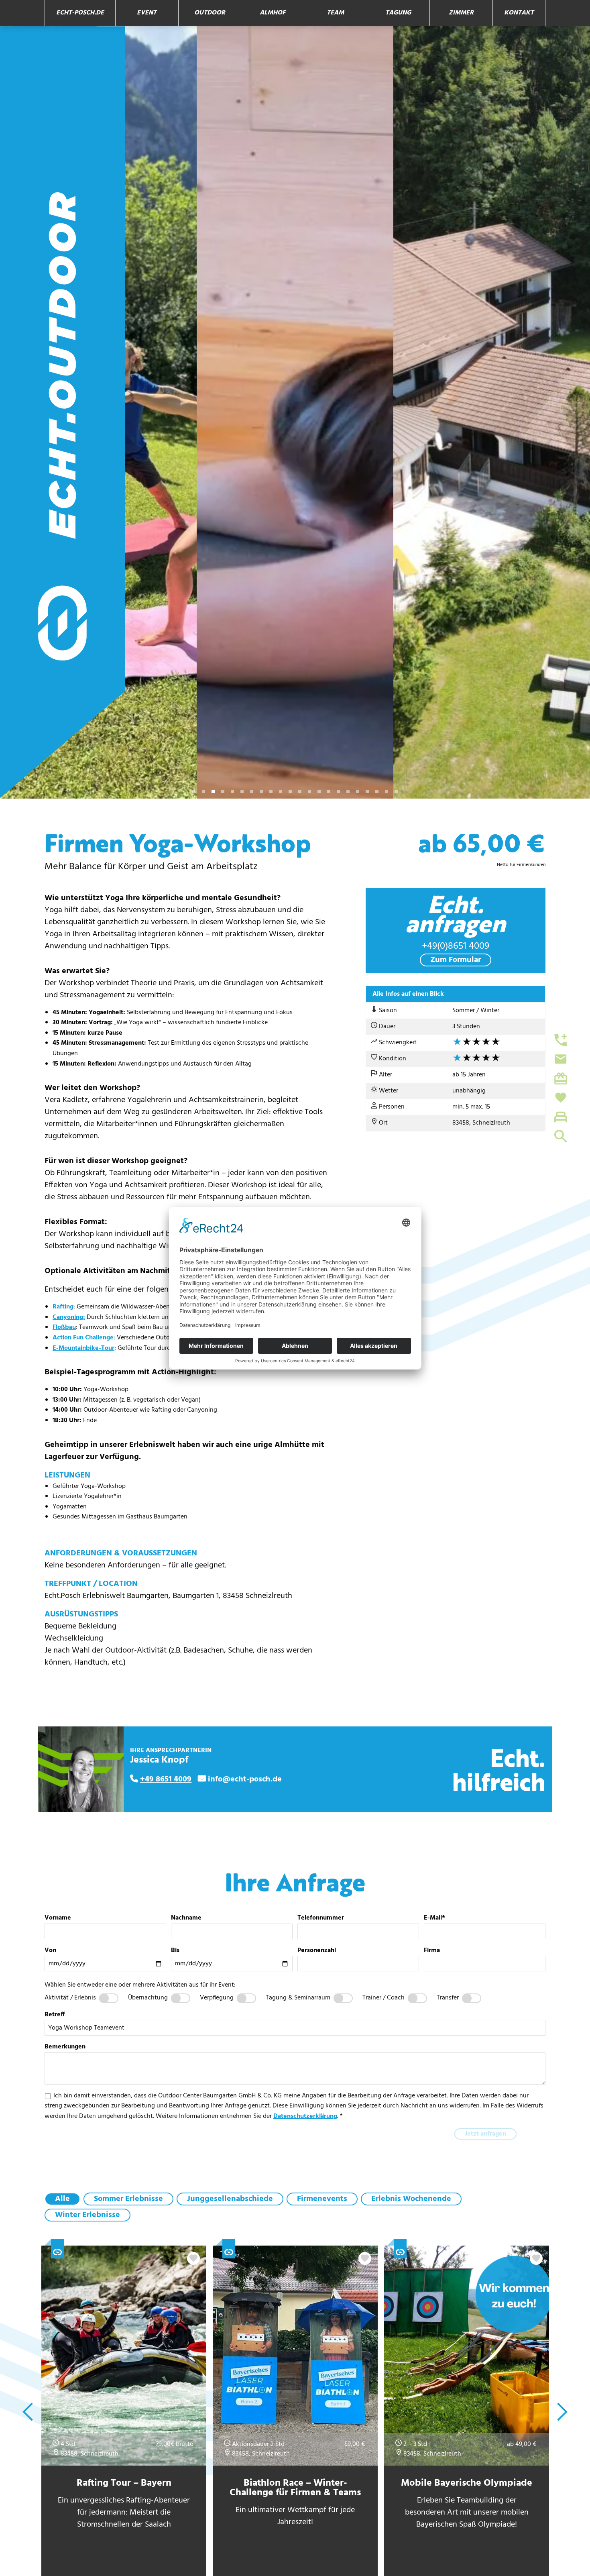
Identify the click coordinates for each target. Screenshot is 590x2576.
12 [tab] (300, 791)
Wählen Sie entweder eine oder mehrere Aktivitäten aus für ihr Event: (140, 1985)
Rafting (63, 1307)
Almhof (273, 13)
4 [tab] (223, 791)
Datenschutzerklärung (305, 2116)
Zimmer (461, 13)
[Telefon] (556, 1040)
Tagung (398, 13)
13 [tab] (309, 791)
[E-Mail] (556, 1059)
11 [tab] (290, 791)
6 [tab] (242, 791)
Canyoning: (69, 1317)
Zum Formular (456, 960)
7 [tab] (252, 791)
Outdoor (210, 13)
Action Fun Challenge (83, 1338)
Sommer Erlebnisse (128, 2199)
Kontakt (519, 13)
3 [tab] (213, 791)
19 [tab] (367, 791)
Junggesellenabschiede (230, 2199)
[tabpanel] (98, 412)
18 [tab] (358, 791)
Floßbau (64, 1327)
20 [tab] (377, 791)
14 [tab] (319, 791)
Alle (62, 2199)
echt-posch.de (80, 13)
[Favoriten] (556, 1098)
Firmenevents (322, 2199)
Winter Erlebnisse (87, 2215)
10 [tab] (281, 791)
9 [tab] (271, 791)
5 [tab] (232, 791)
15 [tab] (329, 791)
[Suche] (556, 1136)
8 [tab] (261, 791)
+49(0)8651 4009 (456, 946)
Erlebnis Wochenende (411, 2199)
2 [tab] (203, 791)
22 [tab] (396, 791)
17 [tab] (348, 791)
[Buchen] (556, 1117)
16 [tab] (338, 791)
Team (335, 13)
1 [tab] (194, 791)
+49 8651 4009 (166, 1779)
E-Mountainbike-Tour (83, 1348)
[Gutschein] (556, 1078)
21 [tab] (387, 791)
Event (147, 13)
